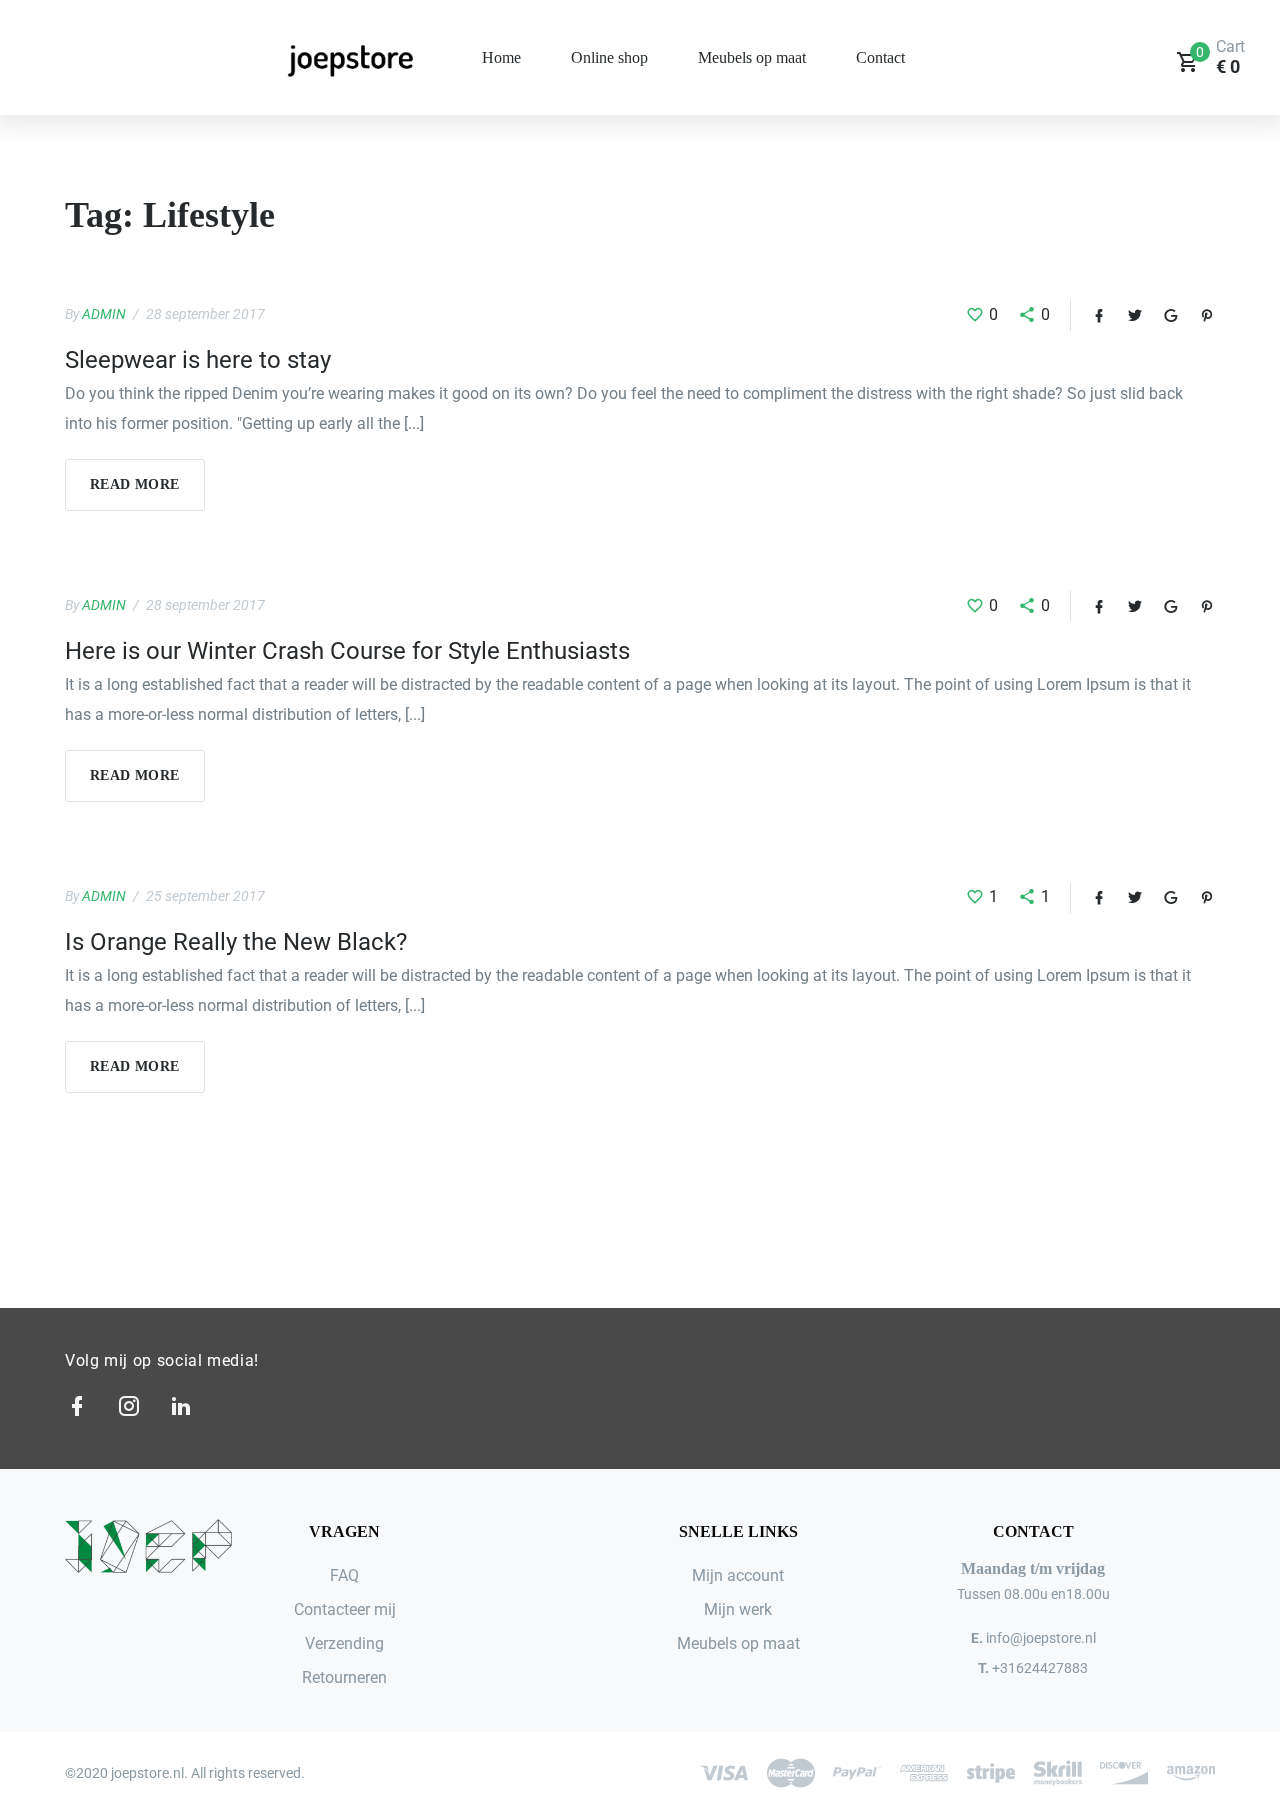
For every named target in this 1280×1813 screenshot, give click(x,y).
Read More (135, 484)
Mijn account (738, 1575)
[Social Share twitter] (1125, 315)
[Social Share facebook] (1089, 315)
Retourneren (344, 1677)
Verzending (344, 1643)
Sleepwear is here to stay (198, 360)
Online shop (609, 57)
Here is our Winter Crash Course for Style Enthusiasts (347, 651)
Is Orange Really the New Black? (236, 942)
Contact (880, 57)
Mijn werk (738, 1609)
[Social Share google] (1161, 315)
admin (104, 314)
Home (501, 57)
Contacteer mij (345, 1609)
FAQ (344, 1575)
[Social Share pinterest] (1197, 315)
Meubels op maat (752, 57)
